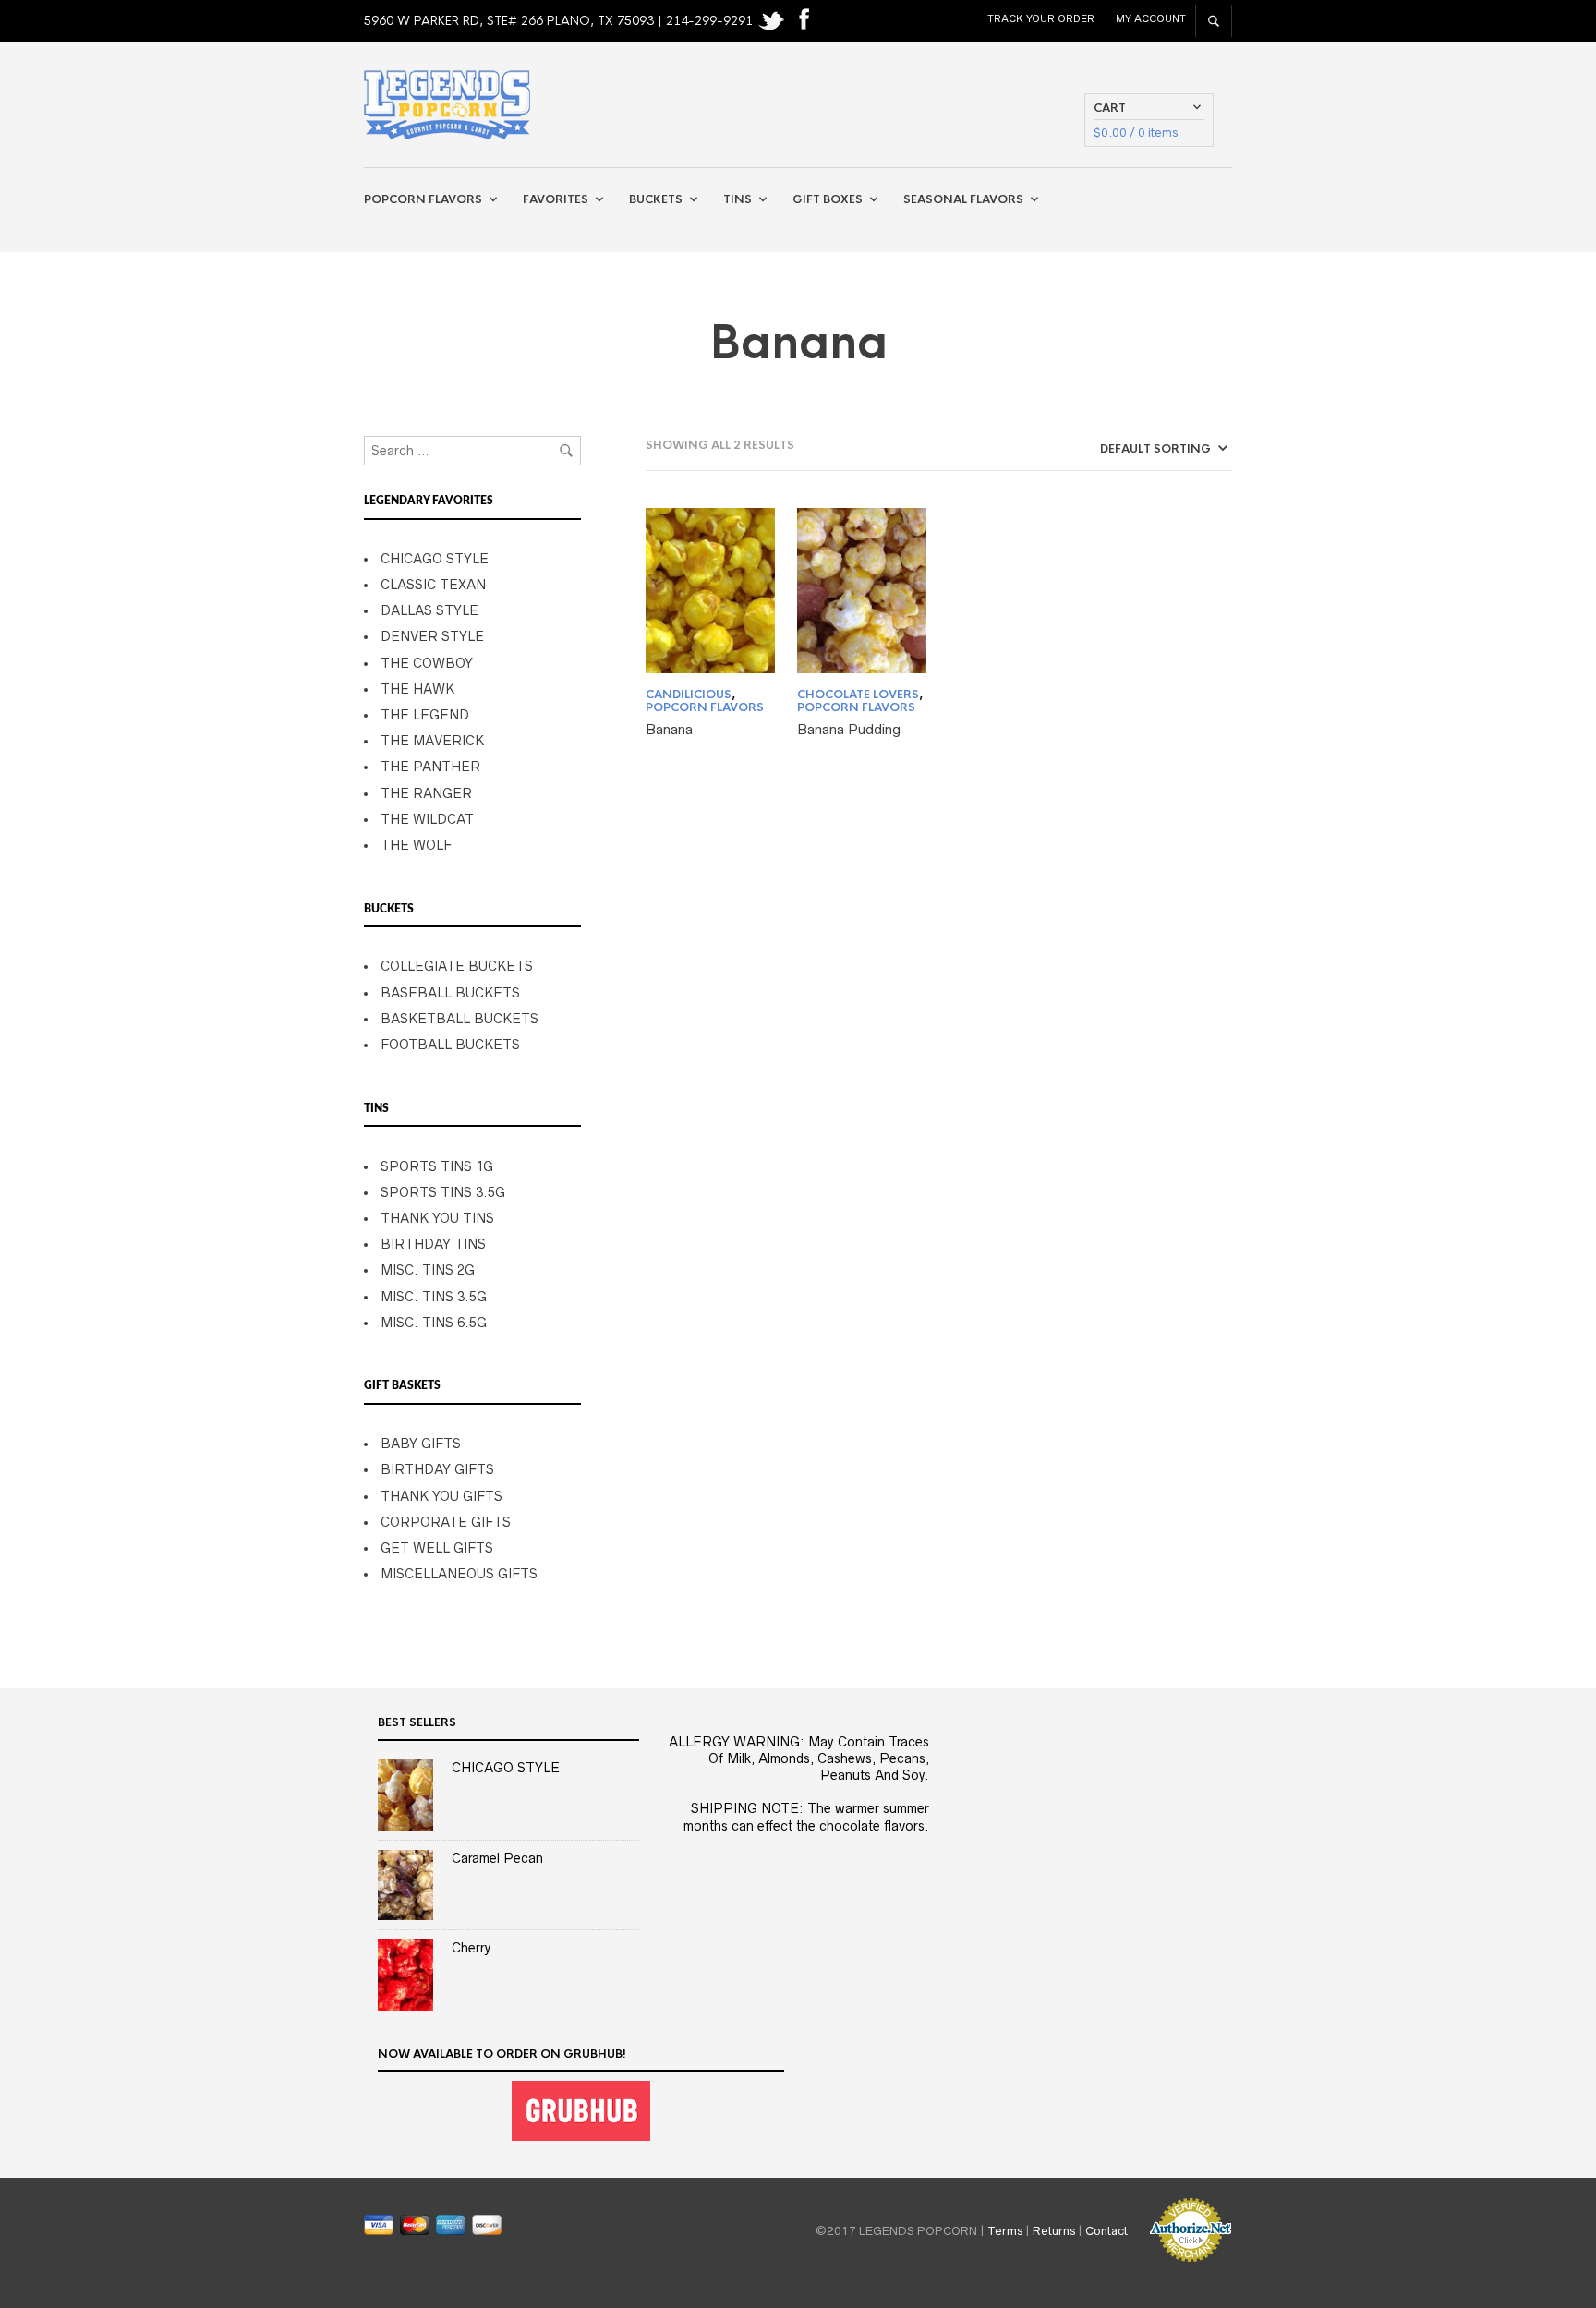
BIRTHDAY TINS (433, 1244)
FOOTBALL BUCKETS (450, 1045)
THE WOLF (416, 845)
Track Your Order (1041, 18)
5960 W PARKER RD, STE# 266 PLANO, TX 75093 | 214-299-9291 (560, 21)
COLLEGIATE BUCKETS (457, 966)
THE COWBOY (427, 663)
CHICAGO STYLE (435, 559)
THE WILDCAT (427, 819)
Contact (1106, 2230)
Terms (1005, 2230)
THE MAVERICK (432, 741)
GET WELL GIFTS (437, 1548)
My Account (1151, 18)
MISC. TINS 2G (428, 1270)
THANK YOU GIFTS (441, 1496)
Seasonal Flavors (963, 199)
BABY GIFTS (421, 1444)
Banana (669, 729)
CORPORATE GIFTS (446, 1522)
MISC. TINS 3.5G (434, 1297)
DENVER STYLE (432, 636)
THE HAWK (417, 689)
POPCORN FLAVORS (705, 707)
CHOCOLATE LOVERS (858, 695)
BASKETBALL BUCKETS (459, 1019)
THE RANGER (426, 793)
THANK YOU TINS (437, 1218)
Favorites (556, 199)
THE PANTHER (430, 767)
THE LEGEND (425, 715)
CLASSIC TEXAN (433, 585)
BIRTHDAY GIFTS (437, 1469)
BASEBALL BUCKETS (450, 993)
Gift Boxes (828, 199)
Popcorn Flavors (423, 199)
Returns (1054, 2230)
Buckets (656, 199)
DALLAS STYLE (429, 610)
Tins (738, 199)
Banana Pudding (849, 729)
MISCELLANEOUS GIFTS (459, 1574)
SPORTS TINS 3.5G (443, 1192)
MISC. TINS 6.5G (434, 1323)
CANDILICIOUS (689, 695)
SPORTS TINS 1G (437, 1166)
